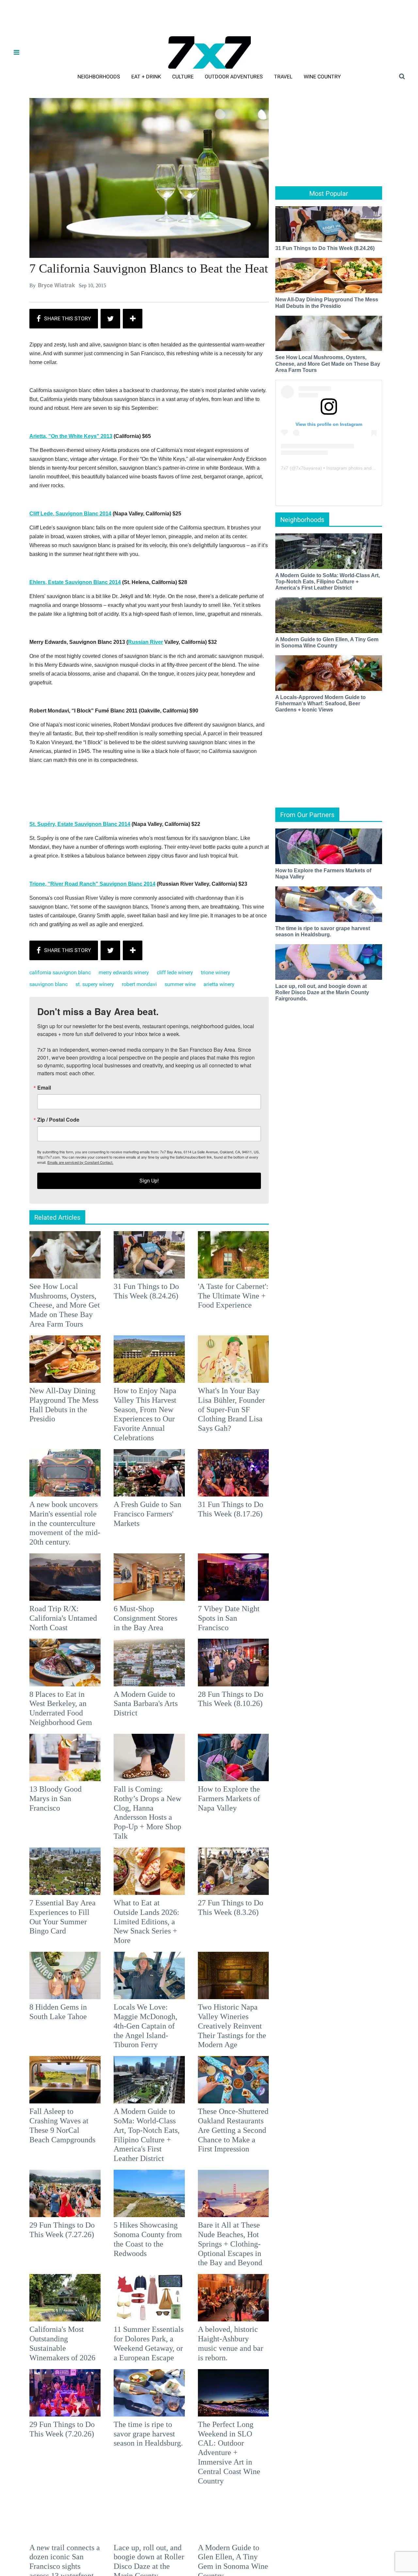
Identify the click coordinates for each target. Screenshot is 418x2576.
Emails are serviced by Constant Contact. (242, 1334)
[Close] (304, 1206)
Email (122, 1260)
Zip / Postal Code (137, 1292)
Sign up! (209, 1353)
